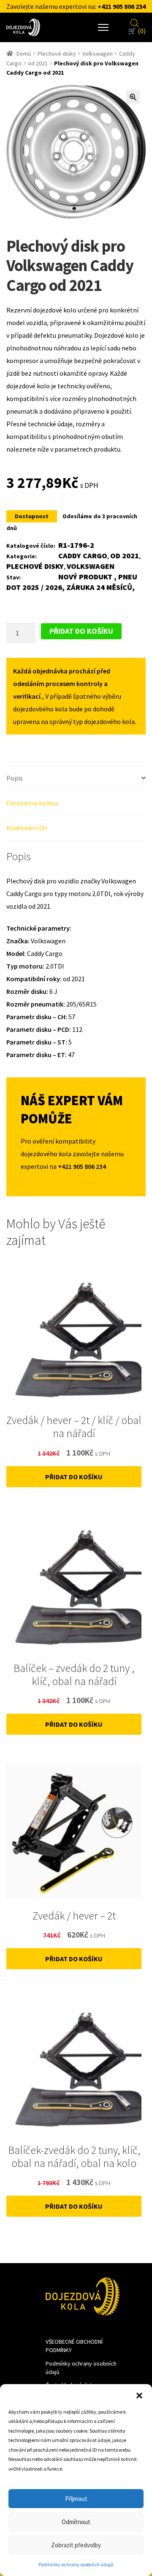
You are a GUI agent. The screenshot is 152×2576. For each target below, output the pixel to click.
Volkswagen (98, 54)
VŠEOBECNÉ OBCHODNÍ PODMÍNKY (74, 2346)
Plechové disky (57, 54)
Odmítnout (76, 2522)
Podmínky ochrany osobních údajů (76, 2564)
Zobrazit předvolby (76, 2545)
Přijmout (76, 2499)
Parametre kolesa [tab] (32, 803)
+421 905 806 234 (122, 6)
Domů (24, 54)
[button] (139, 2395)
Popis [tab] (15, 778)
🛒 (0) (137, 31)
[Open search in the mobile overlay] (135, 22)
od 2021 (38, 63)
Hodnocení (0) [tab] (27, 828)
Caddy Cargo (83, 556)
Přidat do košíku (81, 631)
